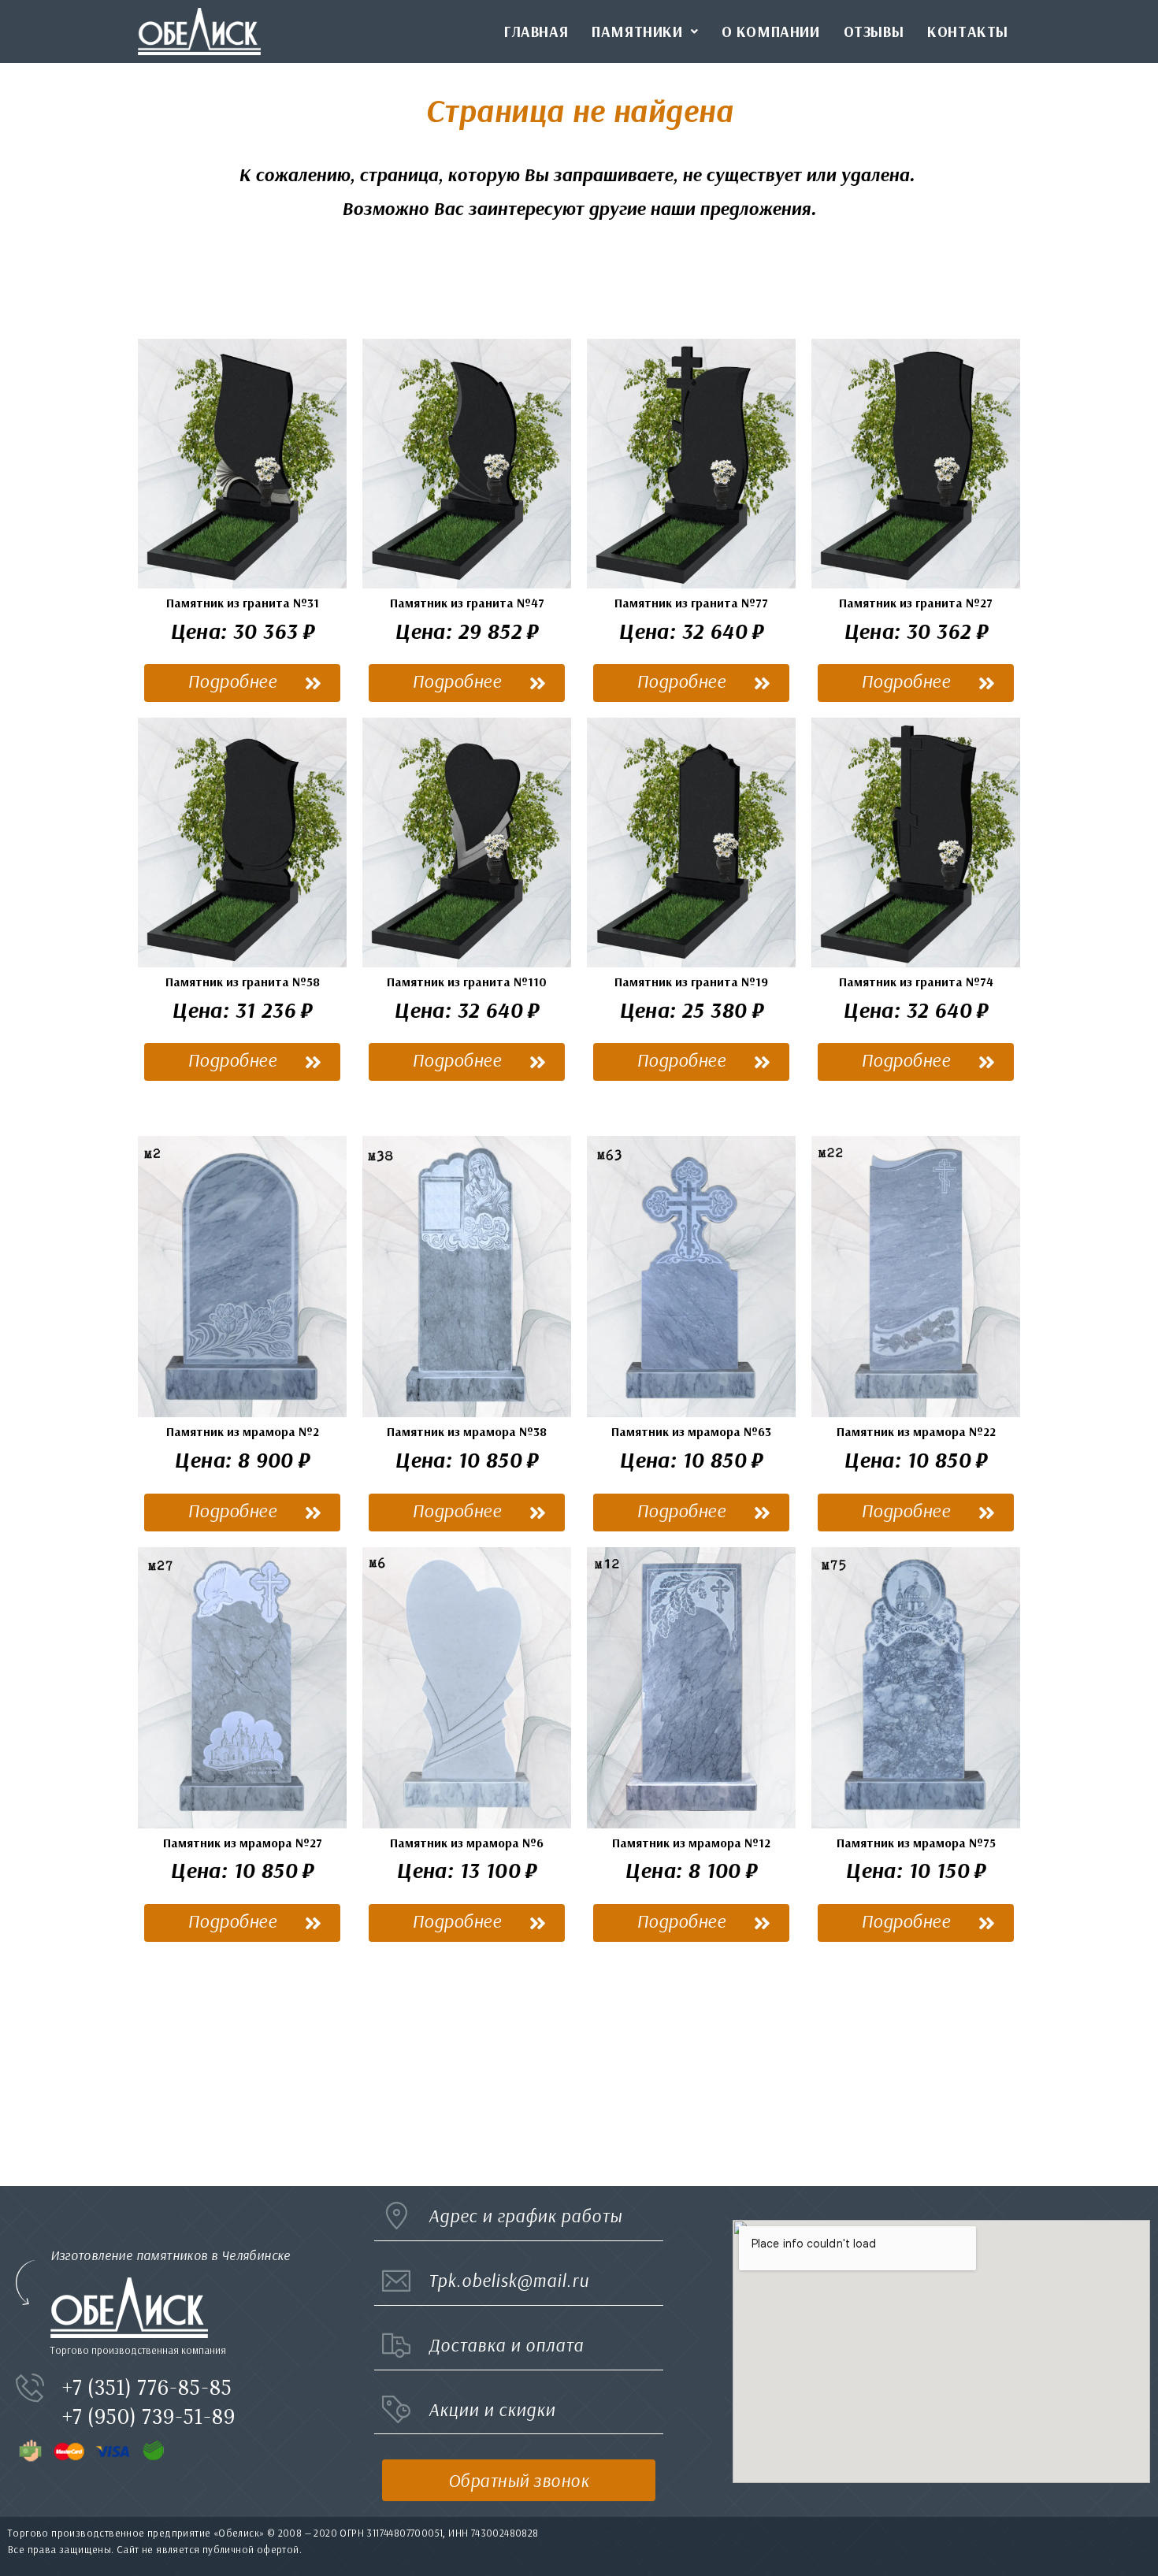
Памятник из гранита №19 (691, 982)
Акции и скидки (492, 2409)
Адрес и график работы (525, 2216)
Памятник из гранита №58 (243, 982)
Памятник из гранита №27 (916, 603)
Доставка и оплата (506, 2345)
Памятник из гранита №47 (467, 603)
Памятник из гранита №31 (243, 603)
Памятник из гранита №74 (916, 982)
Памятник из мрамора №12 (691, 1843)
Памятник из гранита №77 (691, 603)
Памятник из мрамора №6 (467, 1843)
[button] (242, 683)
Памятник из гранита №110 (467, 982)
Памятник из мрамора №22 (916, 1431)
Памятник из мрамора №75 (916, 1843)
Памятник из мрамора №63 (691, 1431)
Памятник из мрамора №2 (243, 1431)
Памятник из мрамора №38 (467, 1431)
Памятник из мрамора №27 (243, 1843)
